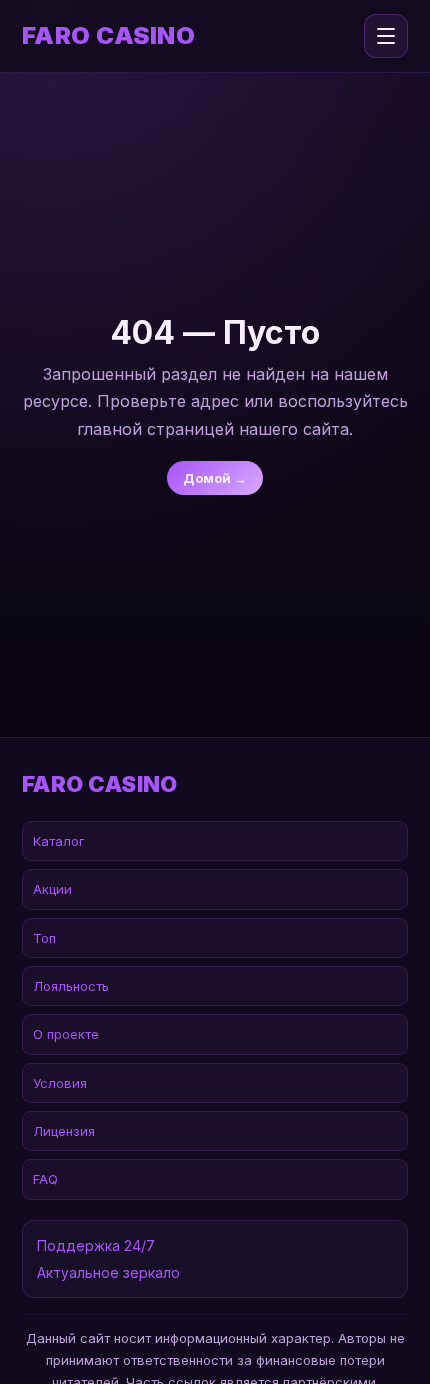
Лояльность (71, 986)
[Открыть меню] (386, 36)
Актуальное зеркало (108, 1272)
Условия (60, 1083)
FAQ (45, 1179)
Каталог (59, 841)
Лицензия (64, 1131)
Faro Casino (108, 36)
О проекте (66, 1034)
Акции (52, 889)
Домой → (215, 478)
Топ (44, 938)
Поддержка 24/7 (96, 1245)
